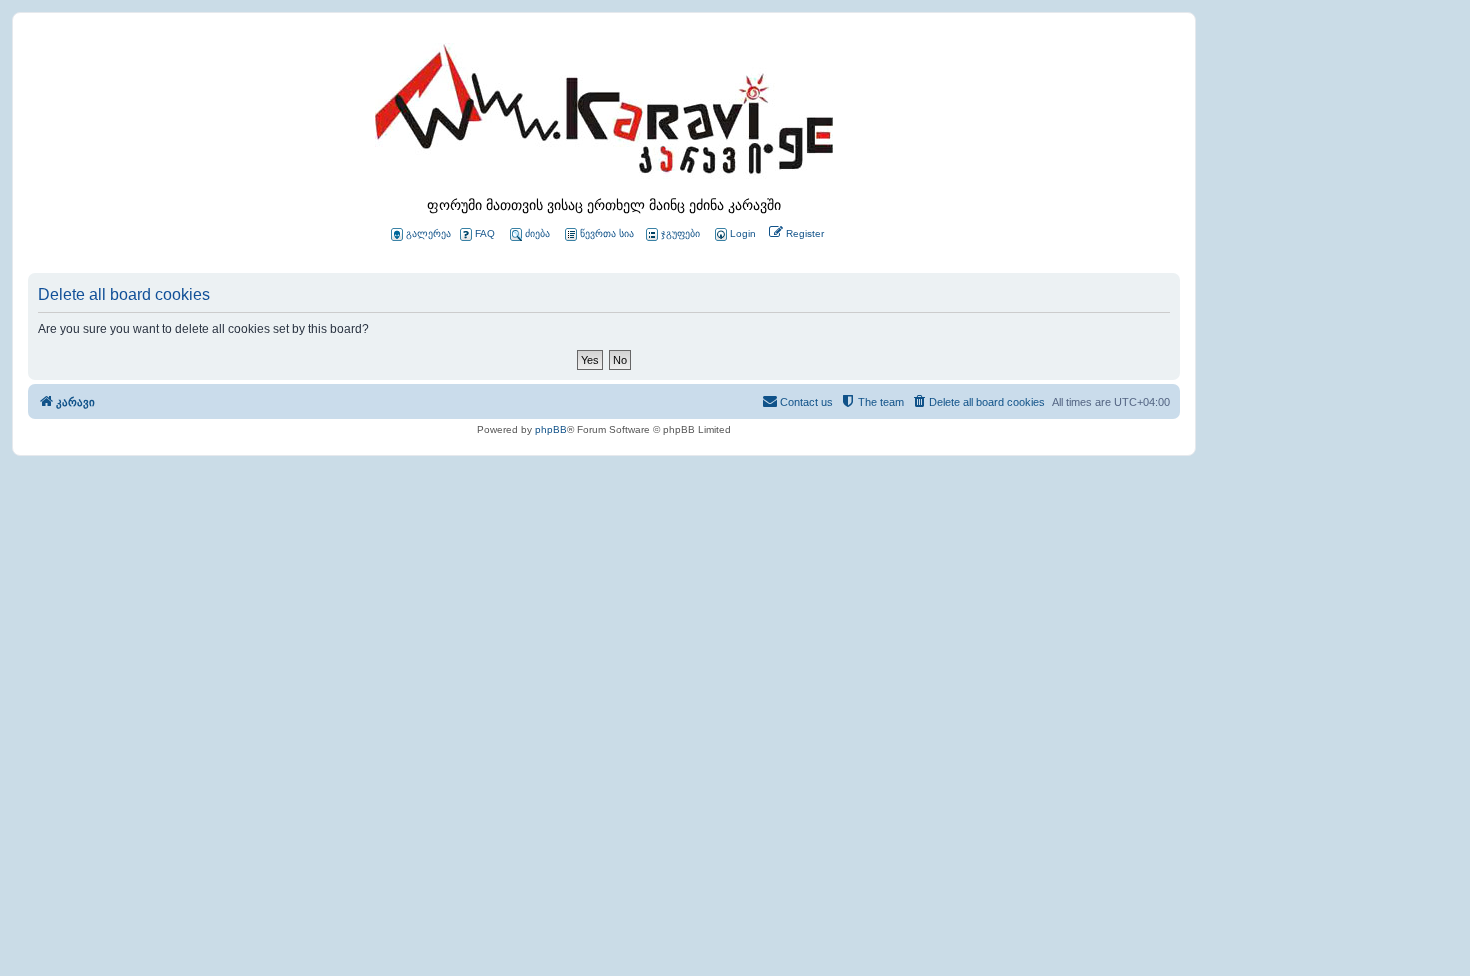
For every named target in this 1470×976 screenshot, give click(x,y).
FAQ (485, 233)
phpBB (551, 429)
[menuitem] (734, 234)
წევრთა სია (607, 233)
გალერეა (428, 233)
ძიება (537, 233)
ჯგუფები (680, 233)
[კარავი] (604, 115)
